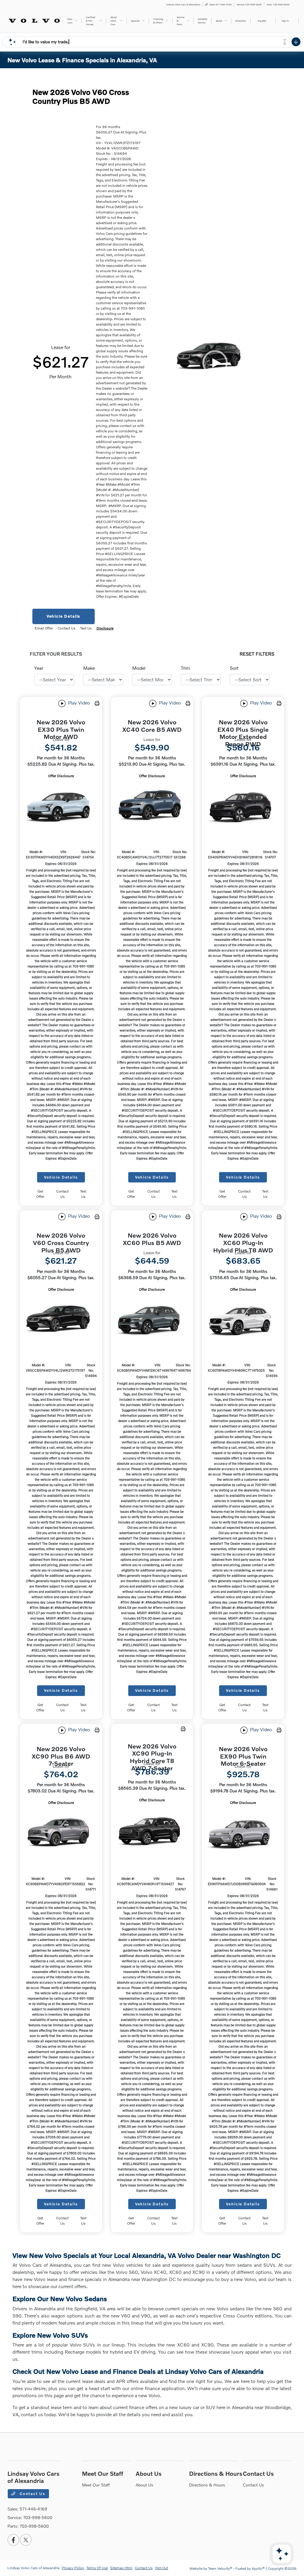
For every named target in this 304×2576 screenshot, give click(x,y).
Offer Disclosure (61, 776)
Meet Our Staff (103, 2473)
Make (89, 668)
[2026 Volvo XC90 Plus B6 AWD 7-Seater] (61, 1833)
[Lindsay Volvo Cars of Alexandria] (34, 20)
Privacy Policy (73, 2568)
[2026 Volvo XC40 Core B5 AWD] (152, 806)
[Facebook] (13, 2540)
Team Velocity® (220, 2568)
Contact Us (32, 2494)
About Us (149, 2473)
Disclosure (105, 628)
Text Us (83, 1194)
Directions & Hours (216, 2473)
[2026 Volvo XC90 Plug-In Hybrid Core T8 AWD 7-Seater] (152, 1832)
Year (39, 668)
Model (139, 668)
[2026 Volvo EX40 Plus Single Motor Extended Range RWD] (243, 806)
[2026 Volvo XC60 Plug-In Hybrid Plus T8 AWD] (243, 1320)
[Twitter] (26, 2540)
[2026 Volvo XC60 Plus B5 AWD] (152, 1320)
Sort (234, 668)
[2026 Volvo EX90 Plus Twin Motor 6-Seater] (243, 1833)
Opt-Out (161, 2568)
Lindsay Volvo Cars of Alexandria (33, 2568)
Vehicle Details (64, 616)
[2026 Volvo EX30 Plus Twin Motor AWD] (61, 806)
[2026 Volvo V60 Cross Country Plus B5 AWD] (61, 1320)
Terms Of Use (97, 2568)
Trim (185, 668)
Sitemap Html (121, 2568)
